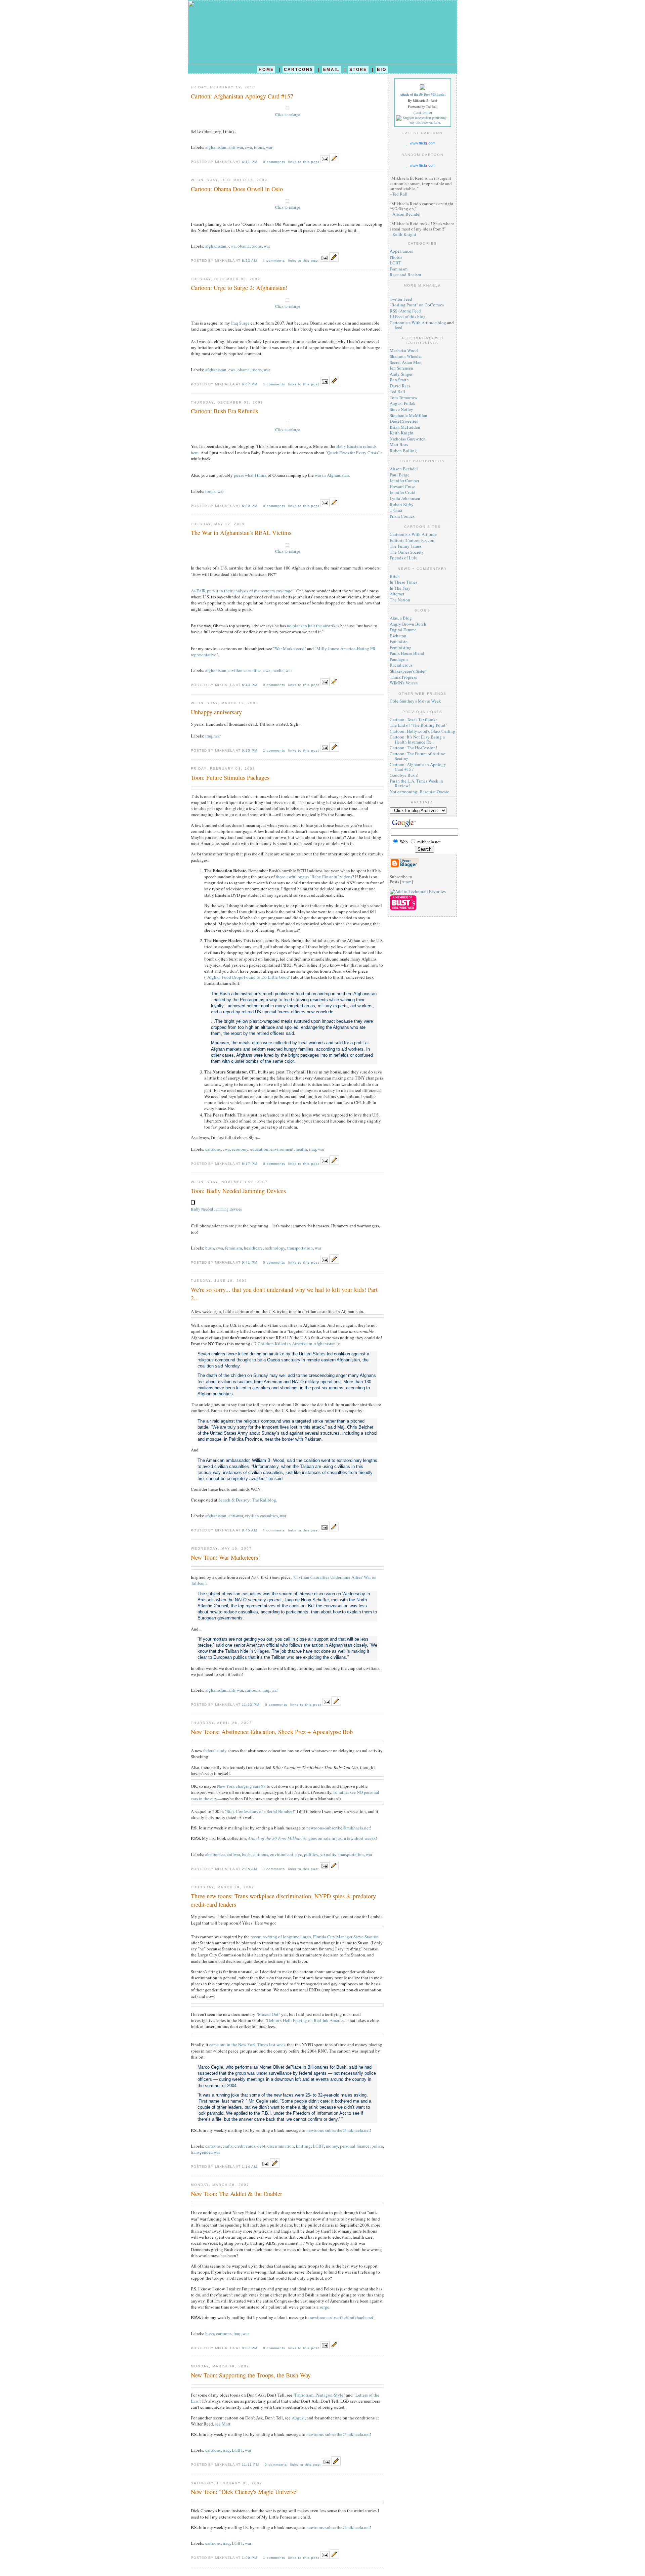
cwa (248, 147)
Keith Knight (404, 234)
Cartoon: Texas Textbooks (414, 719)
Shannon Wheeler (406, 356)
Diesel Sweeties (404, 421)
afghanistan (216, 147)
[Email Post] (325, 161)
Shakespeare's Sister (408, 671)
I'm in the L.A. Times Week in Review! (416, 783)
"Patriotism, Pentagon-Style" (319, 2395)
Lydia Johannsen (405, 498)
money (332, 2146)
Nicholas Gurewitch (408, 439)
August (298, 2418)
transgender (201, 2152)
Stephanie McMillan (408, 415)
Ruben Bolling (403, 451)
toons (259, 147)
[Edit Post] (334, 161)
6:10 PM (250, 750)
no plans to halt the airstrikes (313, 626)
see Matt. (223, 2424)
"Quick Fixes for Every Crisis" (353, 453)
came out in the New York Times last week (248, 2044)
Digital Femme (403, 630)
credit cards (245, 2146)
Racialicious (401, 665)
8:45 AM (250, 1530)
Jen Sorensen (401, 368)
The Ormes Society (407, 552)
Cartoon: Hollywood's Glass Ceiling (422, 731)
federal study (215, 1750)
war (269, 147)
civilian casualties (245, 670)
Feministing (401, 647)
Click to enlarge (288, 114)
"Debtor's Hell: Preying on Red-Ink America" (306, 2020)
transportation (300, 1248)
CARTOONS (299, 69)
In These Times (403, 582)
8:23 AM (250, 261)
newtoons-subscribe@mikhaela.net (338, 1828)
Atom (406, 882)
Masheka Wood (404, 350)
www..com (423, 143)
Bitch (395, 576)
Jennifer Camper (404, 480)
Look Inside (423, 113)
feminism (233, 1248)
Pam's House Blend (407, 653)
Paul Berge (400, 475)
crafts (228, 2146)
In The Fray (400, 588)
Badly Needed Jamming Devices (216, 1209)
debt (261, 2146)
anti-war (236, 147)
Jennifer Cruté (402, 492)
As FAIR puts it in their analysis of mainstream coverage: (242, 591)
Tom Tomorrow (403, 397)
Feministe (399, 641)
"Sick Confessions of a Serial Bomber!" (260, 1811)
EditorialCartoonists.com (413, 540)
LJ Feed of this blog (408, 316)
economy (240, 1149)
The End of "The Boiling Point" (418, 725)
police (377, 2146)
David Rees (400, 386)
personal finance (355, 2146)
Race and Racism (405, 275)
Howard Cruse (402, 487)
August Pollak (403, 403)
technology (275, 1248)
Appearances (401, 251)
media (278, 670)
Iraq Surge (240, 323)
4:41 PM (250, 162)
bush (210, 1248)
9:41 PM (250, 1262)
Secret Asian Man (406, 362)
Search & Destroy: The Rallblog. (248, 1500)
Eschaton (398, 636)
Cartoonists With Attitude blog (418, 323)
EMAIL (331, 69)
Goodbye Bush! (404, 775)
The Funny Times (406, 546)
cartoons (213, 1149)
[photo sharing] (288, 108)
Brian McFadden (405, 427)
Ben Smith (399, 380)
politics (311, 1854)
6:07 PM (250, 384)
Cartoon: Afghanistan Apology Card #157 (418, 767)
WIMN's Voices (404, 683)
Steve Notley (401, 409)
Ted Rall (400, 194)
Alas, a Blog (401, 618)
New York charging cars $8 (241, 1786)
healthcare (253, 1248)
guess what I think (250, 475)
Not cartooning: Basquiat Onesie (419, 792)
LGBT (318, 2146)
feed (399, 327)
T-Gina (396, 510)
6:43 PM (250, 685)
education (259, 1149)
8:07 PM (250, 2348)
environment (282, 1149)
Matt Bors (399, 445)
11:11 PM (251, 2465)
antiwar (233, 1854)
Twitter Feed (401, 299)
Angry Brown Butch (408, 624)
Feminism (399, 269)
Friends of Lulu (404, 558)
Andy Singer (401, 374)
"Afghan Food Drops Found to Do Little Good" (248, 977)
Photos (396, 257)
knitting (303, 2146)
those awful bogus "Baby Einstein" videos (314, 877)
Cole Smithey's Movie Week (415, 701)
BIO (382, 69)
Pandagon (399, 659)
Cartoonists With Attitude (413, 534)
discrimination (281, 2146)
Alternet (397, 594)
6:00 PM (250, 506)
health (301, 1149)
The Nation (400, 600)
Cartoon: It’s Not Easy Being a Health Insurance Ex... (417, 739)
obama (244, 246)
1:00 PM (250, 2558)
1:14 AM (250, 2167)
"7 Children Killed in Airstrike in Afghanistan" (295, 1344)
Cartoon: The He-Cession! (413, 748)
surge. (325, 2307)
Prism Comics (402, 516)
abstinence (215, 1854)
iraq (209, 736)
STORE (358, 69)
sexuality (328, 1854)
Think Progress (403, 677)
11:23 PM (251, 1705)
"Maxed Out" (268, 2014)
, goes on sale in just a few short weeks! (312, 1838)
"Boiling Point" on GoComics (417, 305)
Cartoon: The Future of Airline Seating (417, 756)
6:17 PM (250, 1164)
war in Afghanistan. (332, 475)
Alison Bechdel (406, 214)
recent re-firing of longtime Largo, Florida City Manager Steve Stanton (315, 1937)
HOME (266, 69)
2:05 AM (250, 1869)
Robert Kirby (402, 504)
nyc (299, 1854)
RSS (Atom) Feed (405, 311)
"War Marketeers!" (290, 648)
